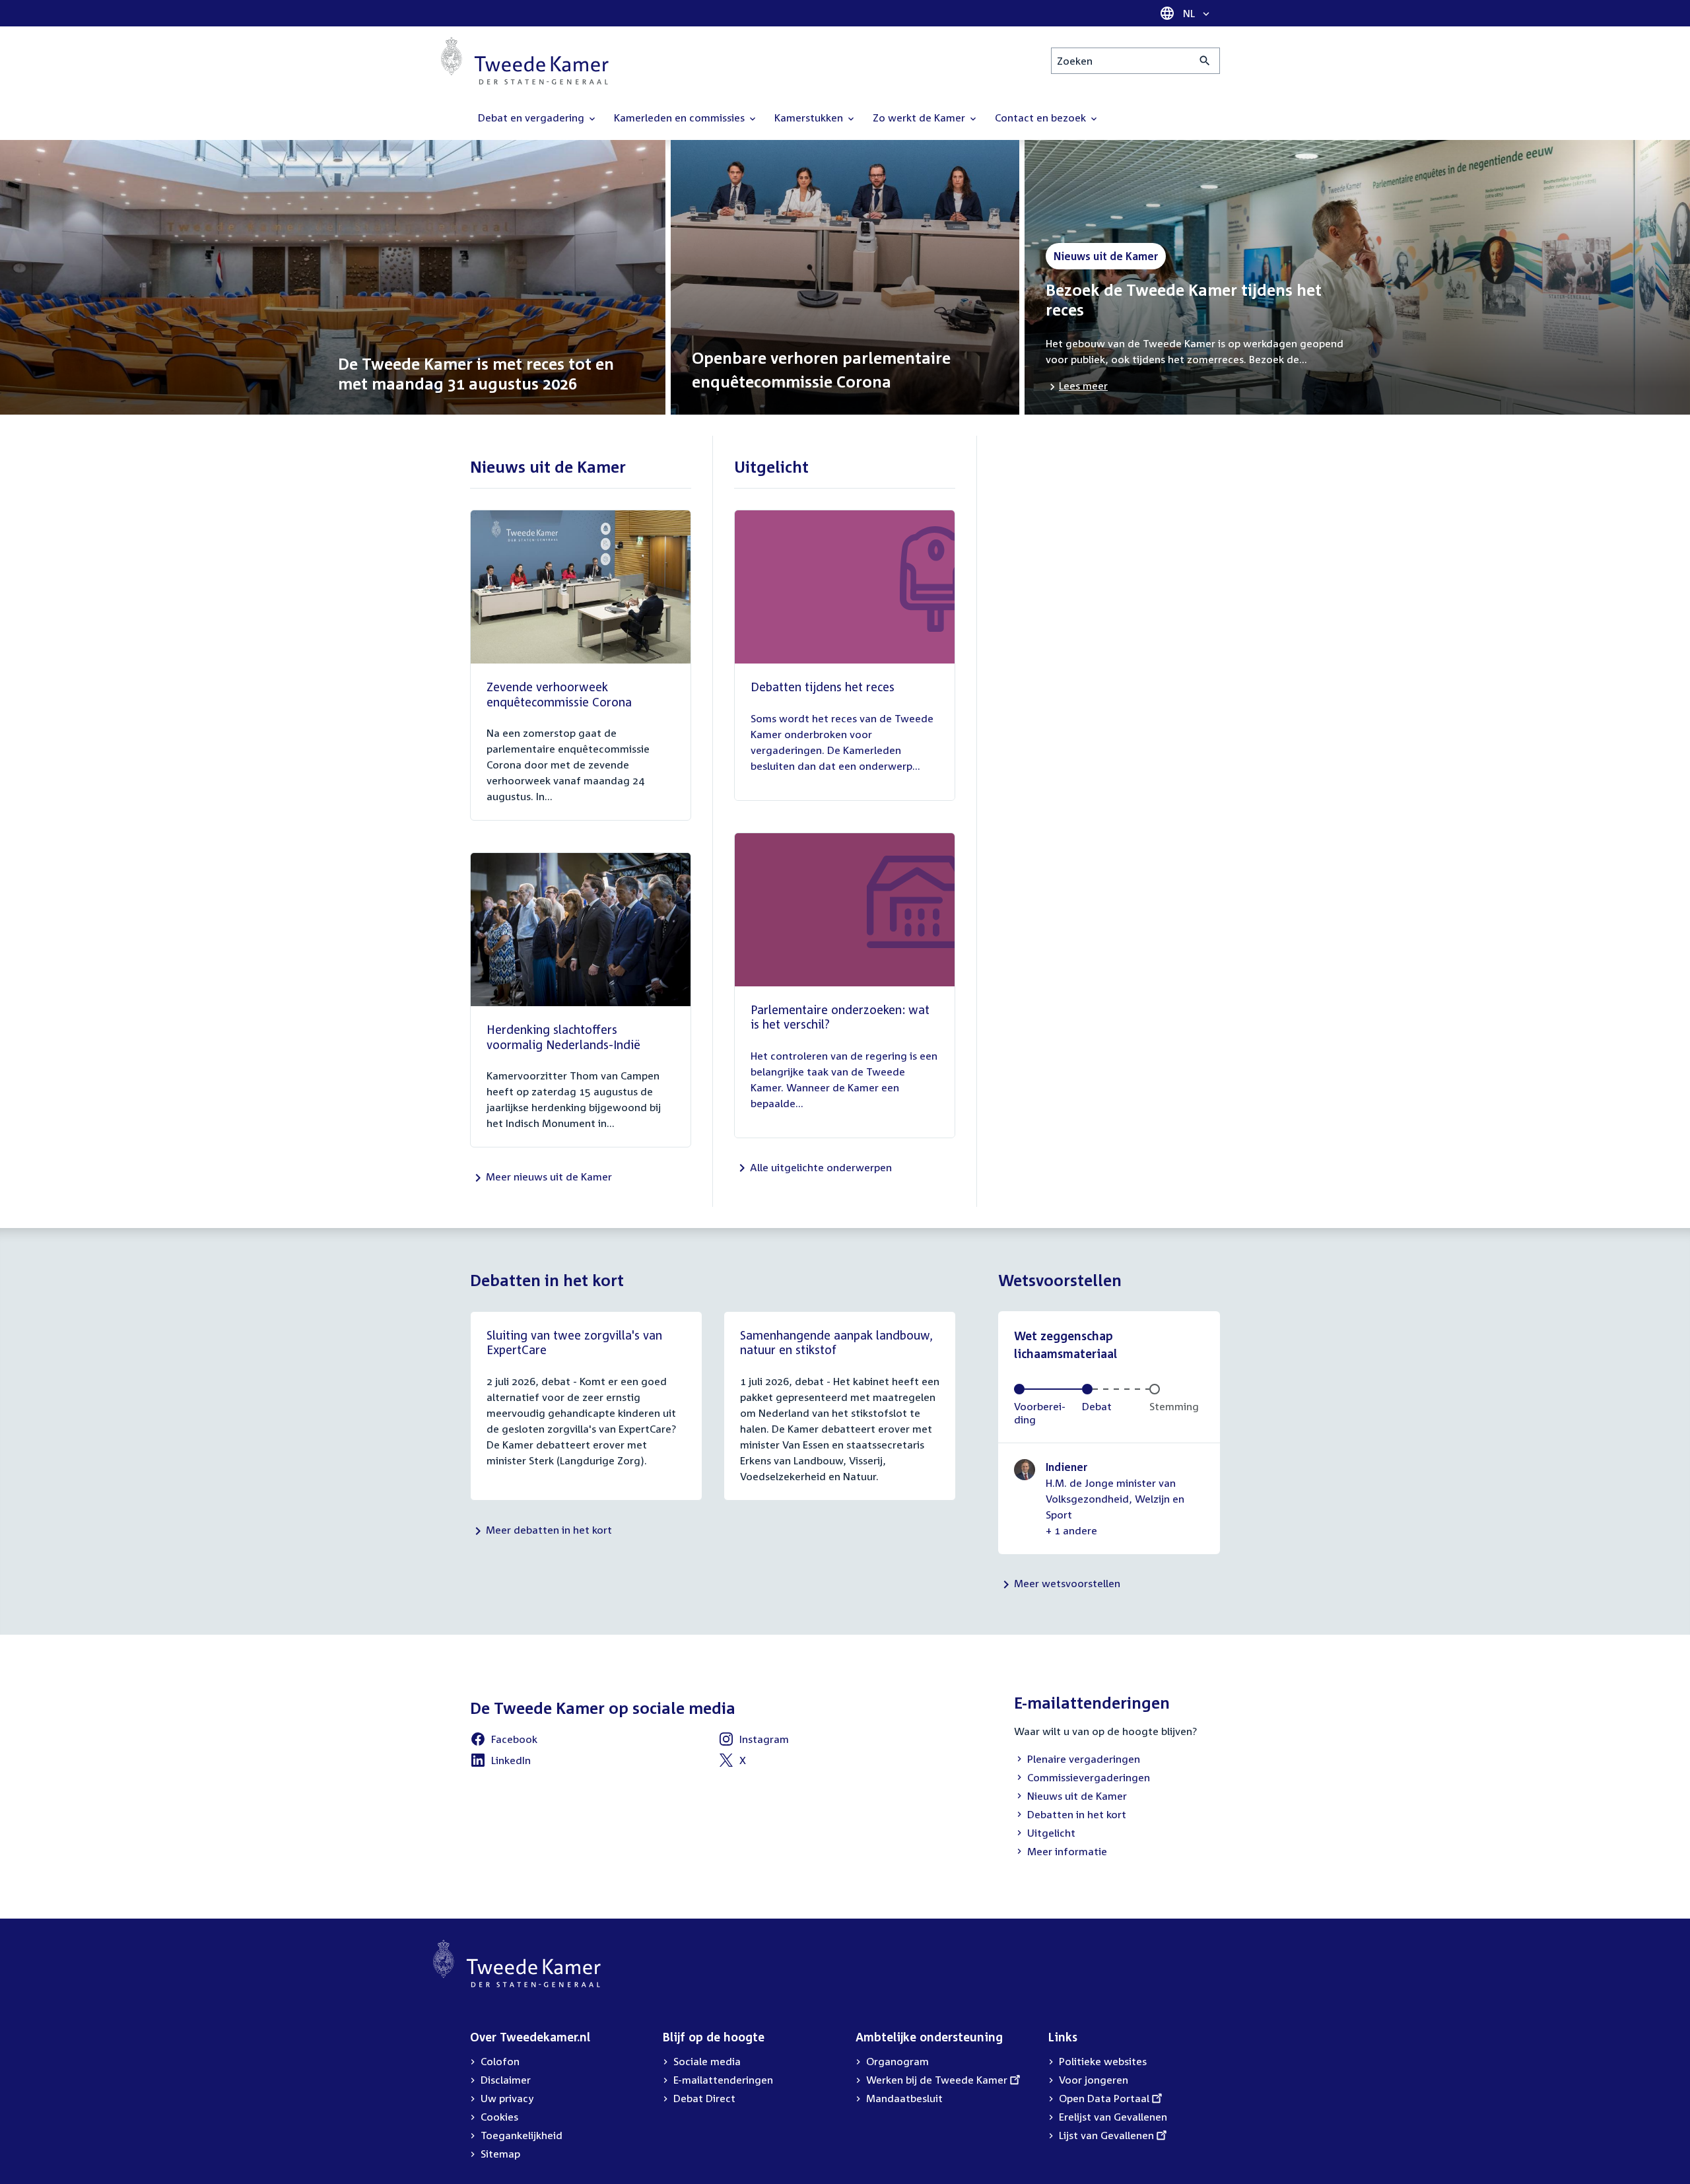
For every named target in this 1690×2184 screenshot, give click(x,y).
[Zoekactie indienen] (1205, 61)
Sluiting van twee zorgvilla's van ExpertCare (574, 1343)
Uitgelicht (1045, 1834)
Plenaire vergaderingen (1077, 1760)
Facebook (504, 1741)
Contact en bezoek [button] (1042, 118)
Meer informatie (1067, 1851)
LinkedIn (500, 1762)
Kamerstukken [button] (810, 118)
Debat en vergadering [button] (532, 118)
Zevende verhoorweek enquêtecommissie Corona (559, 694)
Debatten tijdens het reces (823, 687)
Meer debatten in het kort (549, 1530)
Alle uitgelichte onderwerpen (821, 1167)
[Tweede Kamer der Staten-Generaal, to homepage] (525, 61)
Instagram (754, 1741)
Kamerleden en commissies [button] (681, 118)
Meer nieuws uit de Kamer (549, 1177)
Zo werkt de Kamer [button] (920, 118)
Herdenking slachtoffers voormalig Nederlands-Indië (563, 1037)
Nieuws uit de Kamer (1070, 1797)
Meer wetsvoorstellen (1067, 1583)
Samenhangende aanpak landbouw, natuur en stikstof (836, 1343)
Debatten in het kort (1070, 1816)
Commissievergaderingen (1082, 1779)
